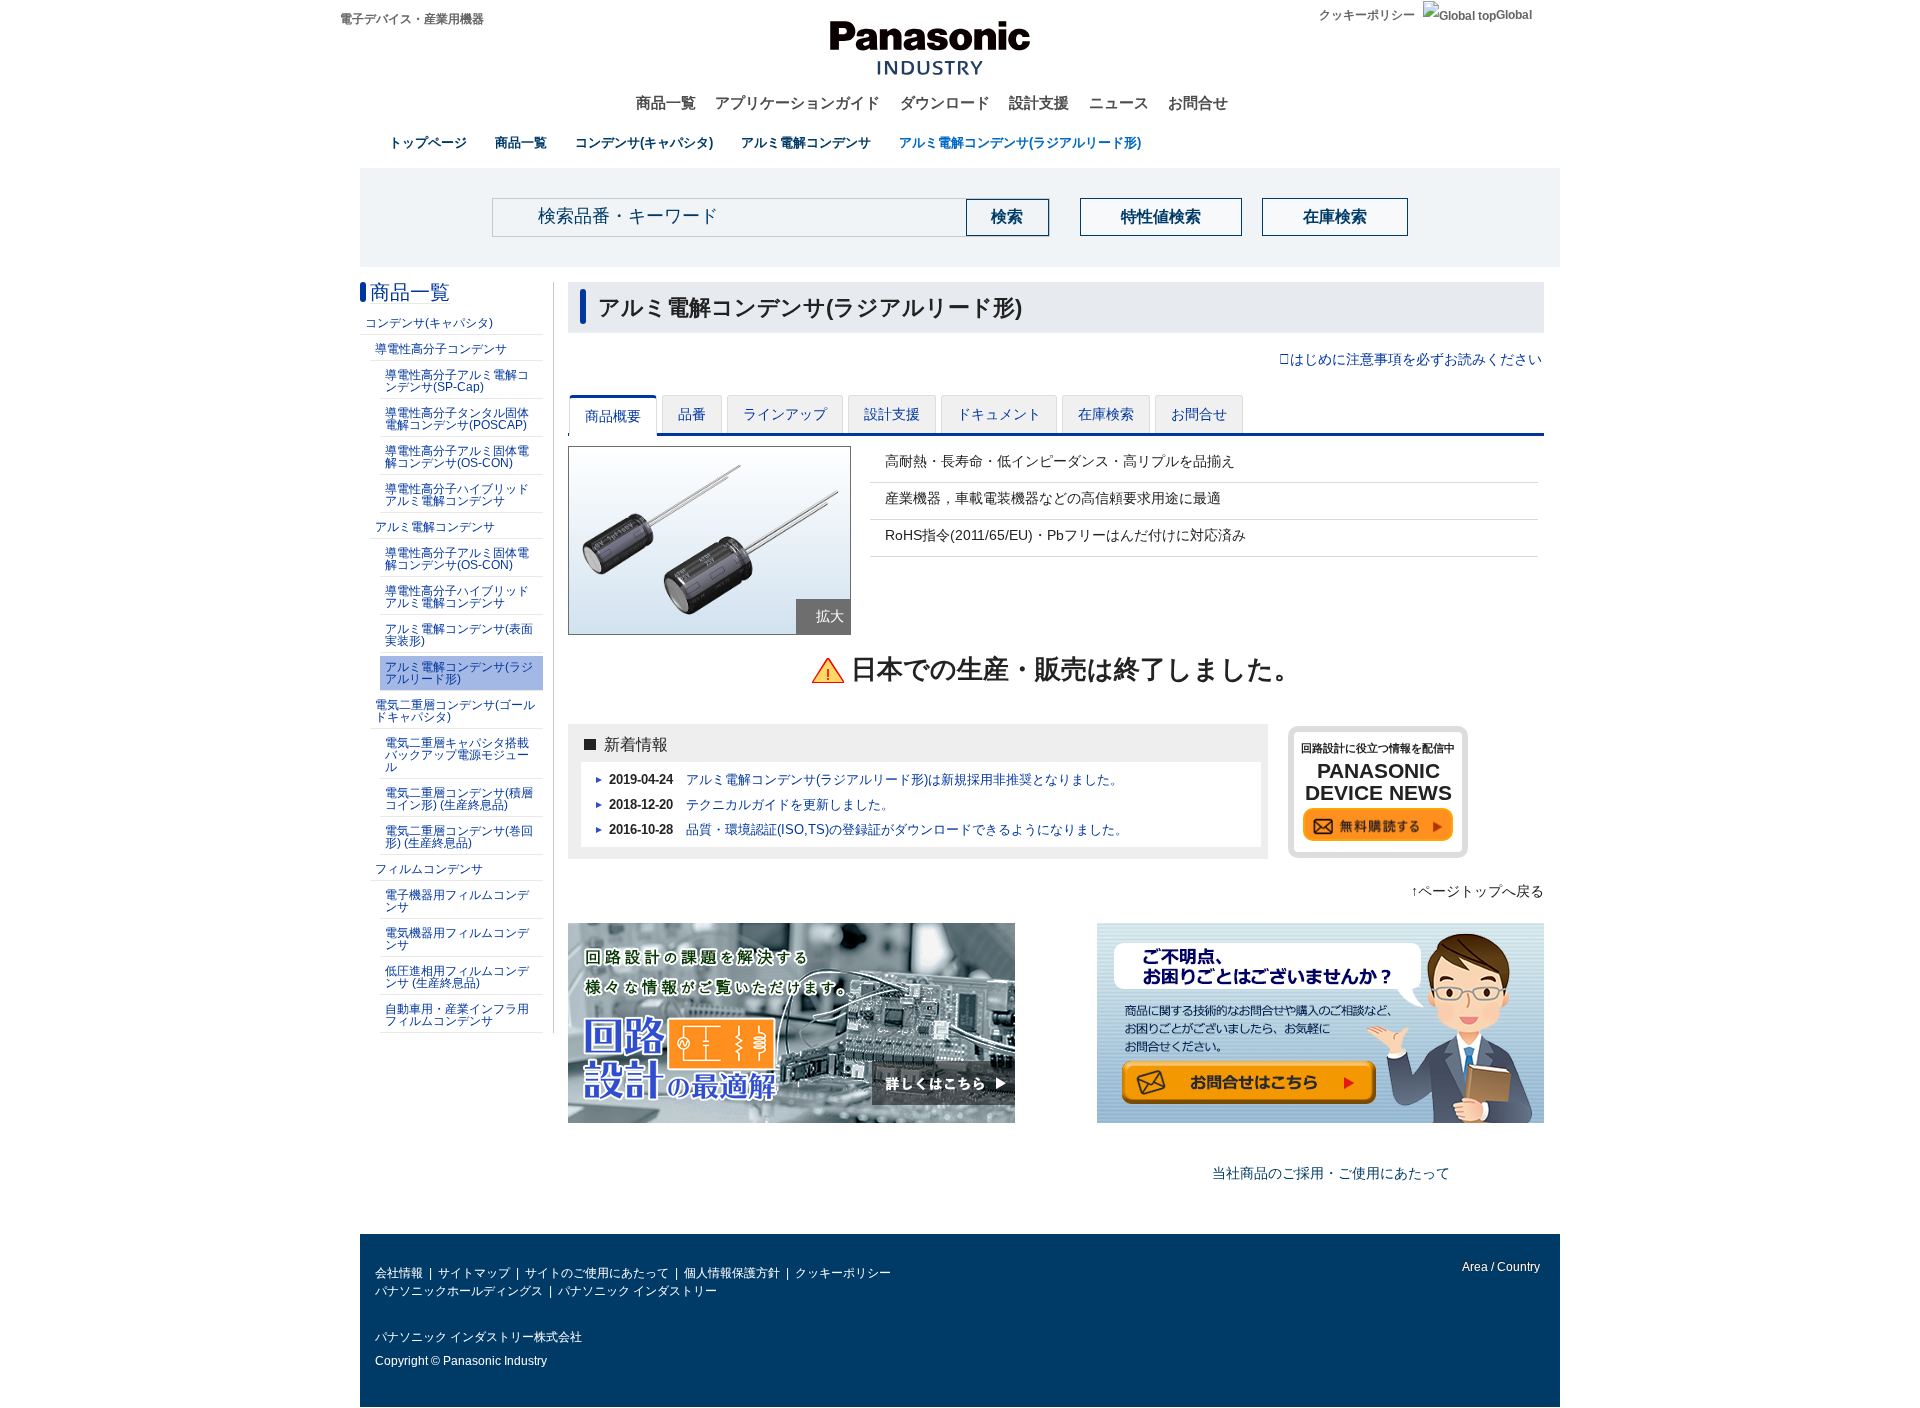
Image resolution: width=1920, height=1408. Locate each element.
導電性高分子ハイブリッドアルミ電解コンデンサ (457, 495)
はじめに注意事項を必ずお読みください (1416, 360)
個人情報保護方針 (732, 1273)
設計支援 (1039, 102)
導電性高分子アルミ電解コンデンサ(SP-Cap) (457, 381)
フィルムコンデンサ (429, 869)
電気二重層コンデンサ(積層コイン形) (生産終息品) (459, 799)
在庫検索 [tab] (1106, 414)
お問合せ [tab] (1199, 414)
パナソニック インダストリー (637, 1291)
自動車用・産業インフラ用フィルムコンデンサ (457, 1015)
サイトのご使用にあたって (597, 1273)
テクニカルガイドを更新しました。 (790, 805)
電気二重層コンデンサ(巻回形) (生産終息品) (459, 837)
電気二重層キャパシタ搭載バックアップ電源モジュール (457, 755)
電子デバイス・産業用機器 (412, 19)
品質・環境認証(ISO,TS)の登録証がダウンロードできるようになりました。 (907, 830)
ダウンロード (945, 102)
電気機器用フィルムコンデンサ (457, 939)
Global (1514, 15)
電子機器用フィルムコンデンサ (457, 901)
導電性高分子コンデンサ (441, 349)
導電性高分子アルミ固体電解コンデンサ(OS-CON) (457, 457)
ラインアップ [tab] (785, 414)
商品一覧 (666, 102)
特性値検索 (1161, 216)
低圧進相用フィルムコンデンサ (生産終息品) (457, 977)
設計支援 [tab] (892, 414)
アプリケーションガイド (797, 102)
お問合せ (1198, 102)
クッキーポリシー (1367, 15)
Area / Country (1500, 1267)
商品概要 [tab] (613, 416)
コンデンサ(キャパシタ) (644, 142)
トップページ (428, 142)
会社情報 (399, 1273)
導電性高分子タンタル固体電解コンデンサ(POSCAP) (457, 419)
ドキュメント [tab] (999, 414)
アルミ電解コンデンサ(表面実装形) (459, 635)
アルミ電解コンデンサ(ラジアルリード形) (1020, 142)
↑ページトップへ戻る (1477, 891)
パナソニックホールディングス (459, 1291)
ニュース (1119, 102)
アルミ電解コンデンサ (806, 142)
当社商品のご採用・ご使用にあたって (1331, 1173)
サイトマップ (474, 1273)
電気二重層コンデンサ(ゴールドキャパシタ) (455, 711)
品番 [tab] (692, 414)
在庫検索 (1335, 216)
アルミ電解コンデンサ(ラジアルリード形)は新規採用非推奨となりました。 (904, 780)
